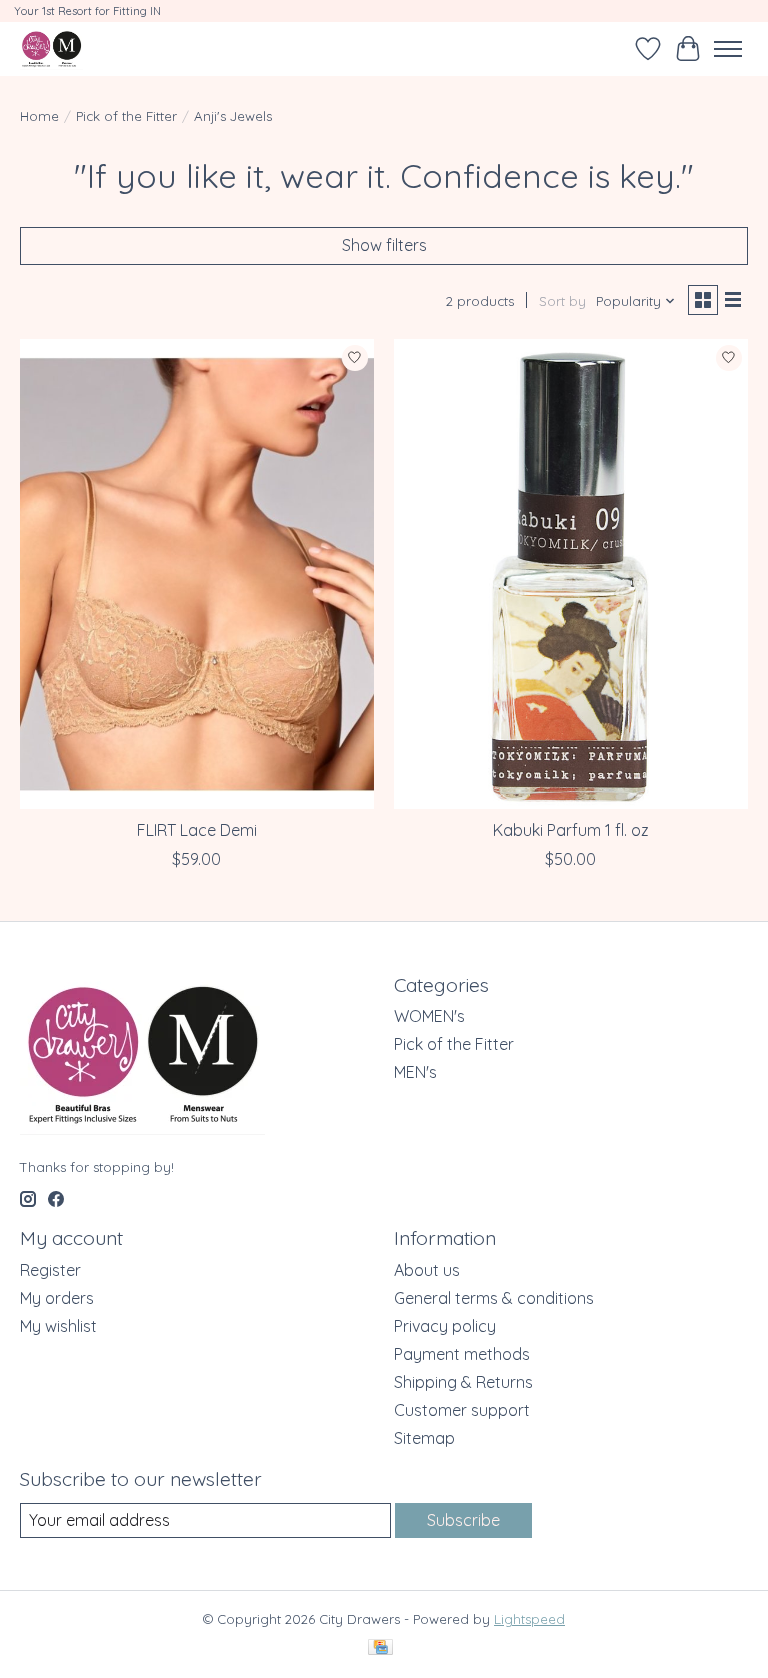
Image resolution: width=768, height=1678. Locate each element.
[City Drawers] (51, 48)
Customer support (462, 1410)
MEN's (415, 1072)
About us (427, 1270)
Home (39, 116)
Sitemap (424, 1438)
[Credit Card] (380, 1648)
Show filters (384, 245)
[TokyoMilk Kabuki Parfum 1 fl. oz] (571, 574)
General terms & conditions (494, 1298)
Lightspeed (529, 1619)
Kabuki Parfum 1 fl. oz (571, 830)
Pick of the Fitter (126, 116)
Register (50, 1270)
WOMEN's (429, 1016)
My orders (57, 1298)
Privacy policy (445, 1326)
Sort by (562, 301)
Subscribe (463, 1520)
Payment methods (462, 1354)
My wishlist (58, 1326)
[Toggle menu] (728, 49)
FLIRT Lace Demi (197, 830)
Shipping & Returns (463, 1382)
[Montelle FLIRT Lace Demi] (197, 574)
